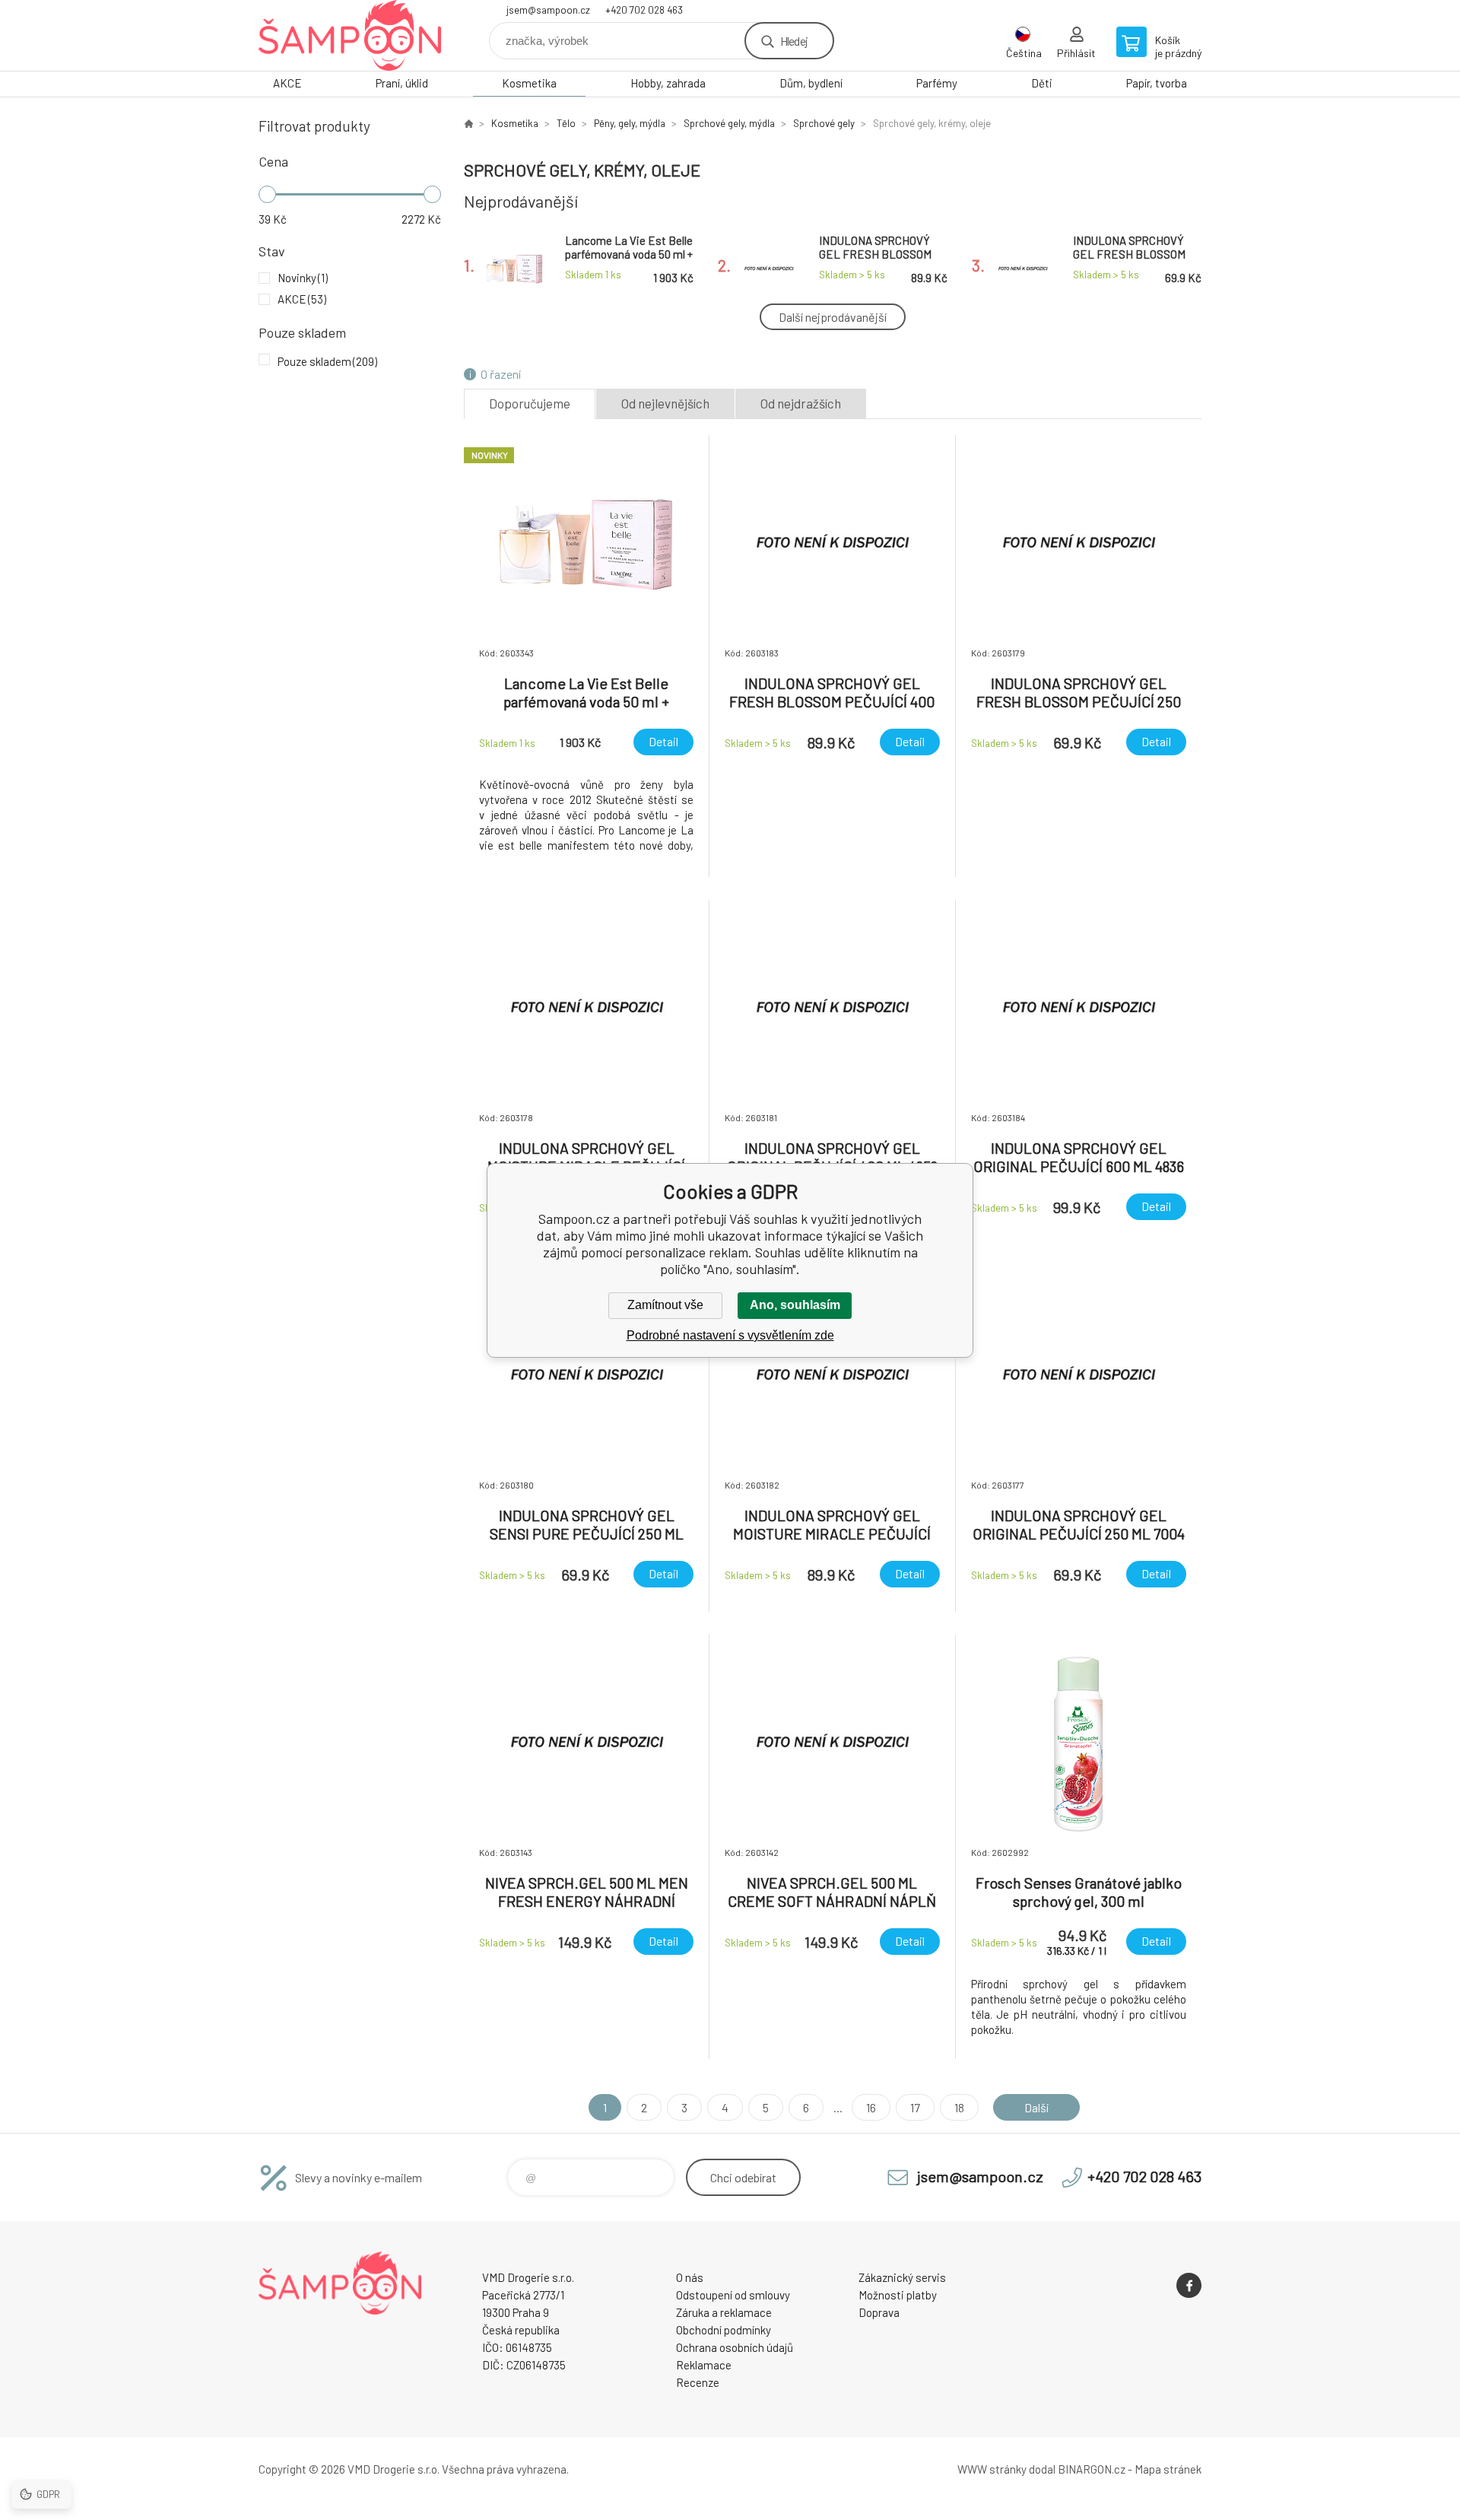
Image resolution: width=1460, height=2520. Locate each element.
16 (871, 2107)
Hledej (794, 41)
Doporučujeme (530, 403)
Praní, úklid (402, 83)
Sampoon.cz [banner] (350, 35)
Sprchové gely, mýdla (729, 123)
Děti (1042, 83)
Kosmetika (529, 83)
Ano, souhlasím (795, 1305)
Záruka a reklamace (724, 2312)
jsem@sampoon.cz (548, 10)
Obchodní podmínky (724, 2330)
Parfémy (937, 83)
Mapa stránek (1168, 2469)
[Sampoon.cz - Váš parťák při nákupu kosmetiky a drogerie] (468, 123)
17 (915, 2107)
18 (959, 2107)
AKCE (287, 83)
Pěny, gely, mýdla (630, 123)
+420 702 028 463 (644, 10)
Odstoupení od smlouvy (733, 2295)
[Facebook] (1189, 2285)
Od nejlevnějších (665, 403)
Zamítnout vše (665, 1305)
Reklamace (704, 2365)
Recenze (698, 2382)
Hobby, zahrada (668, 83)
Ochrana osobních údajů (735, 2347)
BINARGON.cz (1092, 2469)
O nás (690, 2277)
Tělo (566, 123)
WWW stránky (992, 2469)
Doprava (879, 2312)
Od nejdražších (801, 403)
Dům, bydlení (811, 83)
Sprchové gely (824, 123)
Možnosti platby (898, 2295)
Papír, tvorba (1157, 83)
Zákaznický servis (902, 2277)
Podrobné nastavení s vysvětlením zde (730, 1335)
